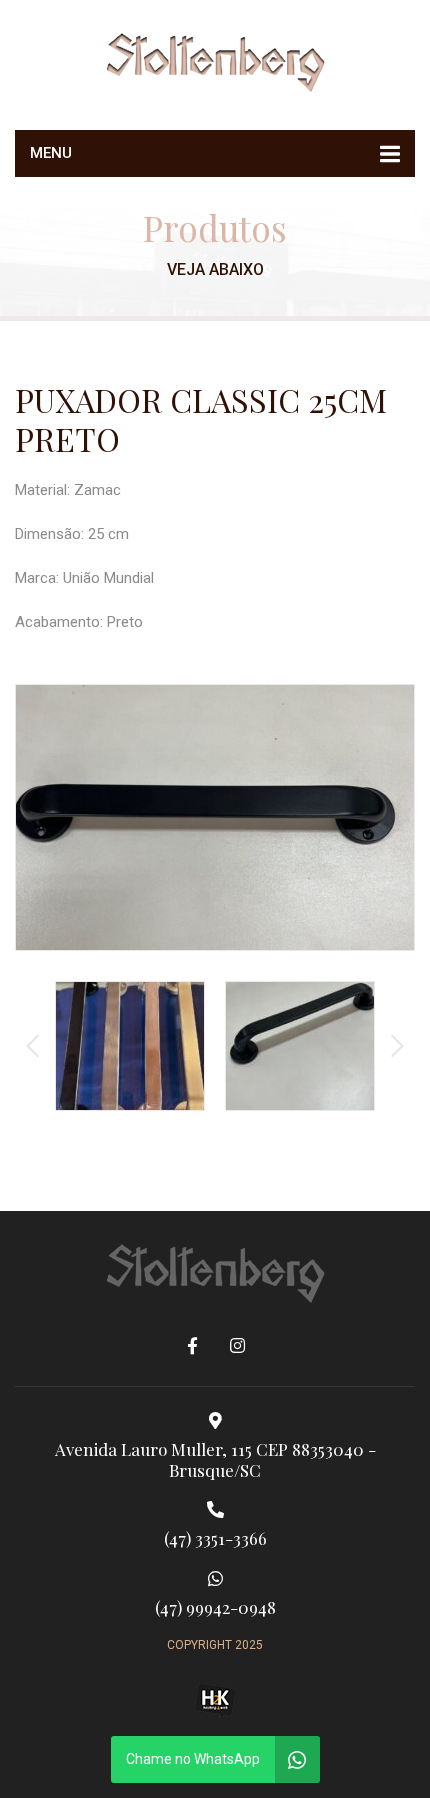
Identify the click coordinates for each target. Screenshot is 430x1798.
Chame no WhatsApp (193, 1759)
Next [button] (397, 1046)
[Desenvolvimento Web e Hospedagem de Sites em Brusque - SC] (215, 1700)
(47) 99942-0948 (215, 1607)
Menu (51, 153)
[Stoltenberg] (215, 60)
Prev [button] (32, 1046)
